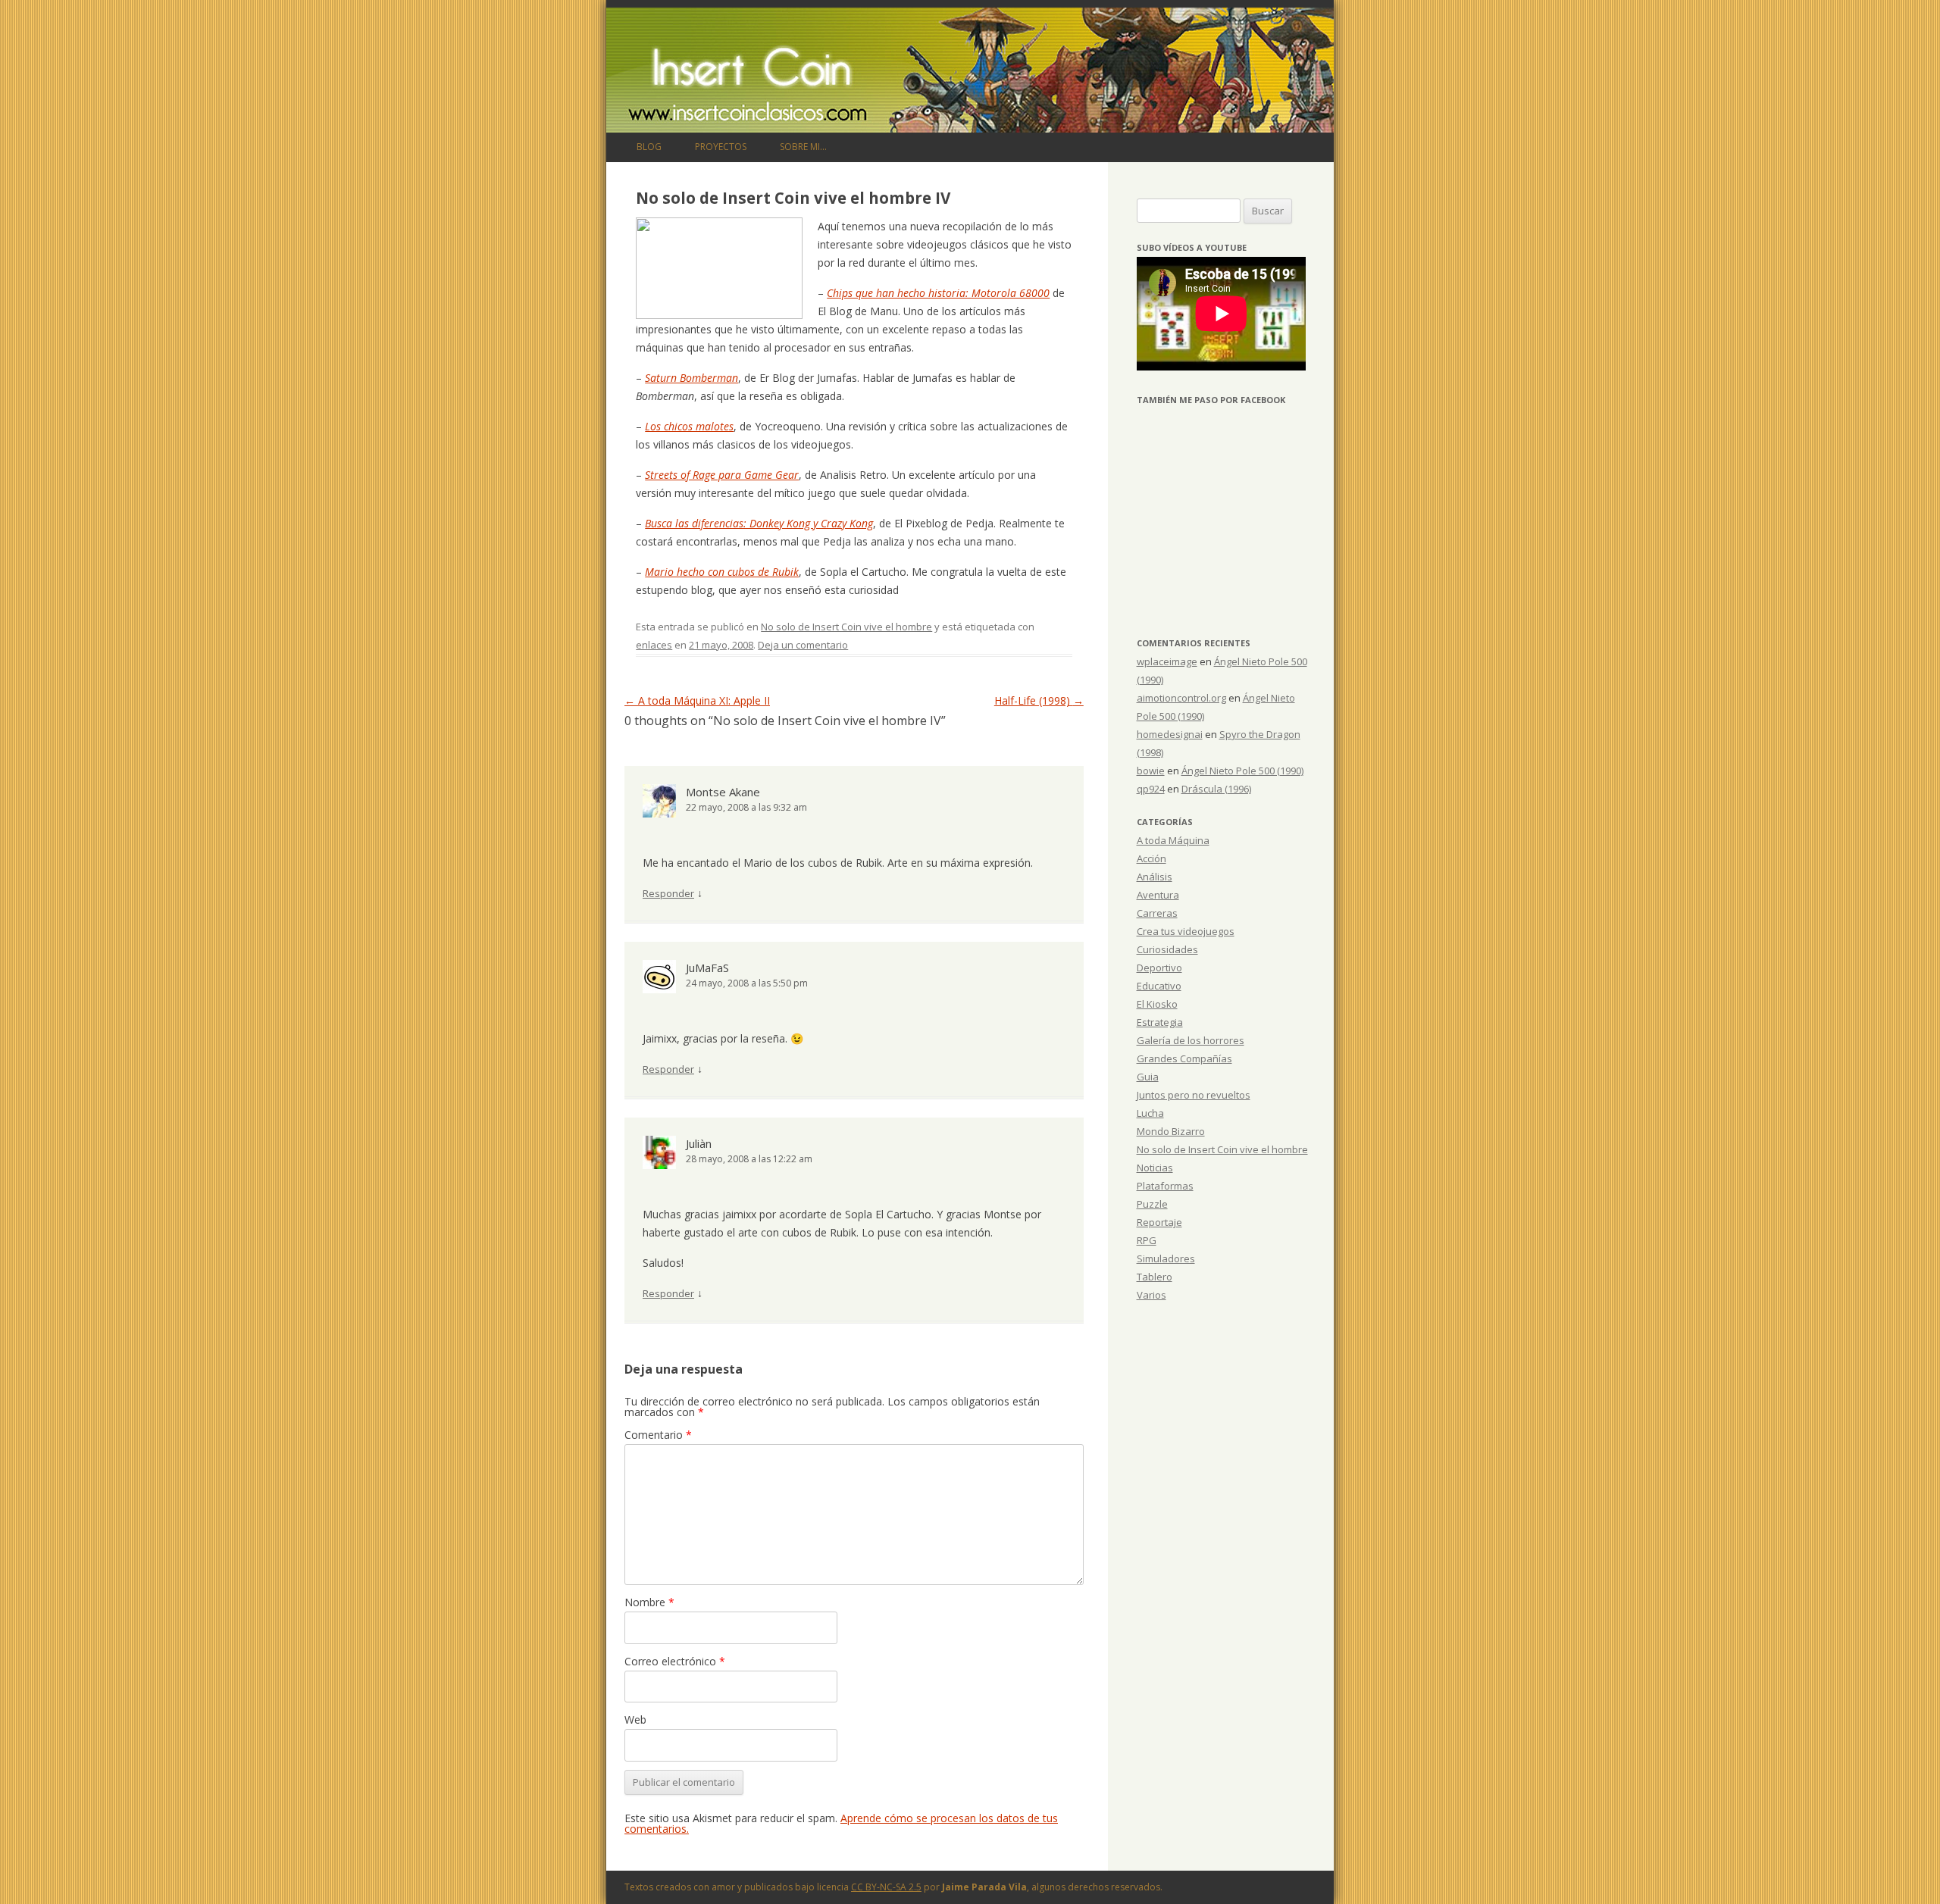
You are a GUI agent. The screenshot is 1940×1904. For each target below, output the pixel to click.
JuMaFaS (707, 968)
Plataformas (1165, 1186)
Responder (668, 893)
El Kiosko (1157, 1004)
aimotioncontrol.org (1181, 698)
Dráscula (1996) (1216, 789)
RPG (1147, 1240)
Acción (1151, 858)
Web (635, 1720)
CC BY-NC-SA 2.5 (886, 1887)
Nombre (649, 1602)
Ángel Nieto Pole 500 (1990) (1242, 771)
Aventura (1158, 895)
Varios (1151, 1295)
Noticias (1155, 1168)
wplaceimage (1167, 661)
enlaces (654, 645)
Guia (1148, 1077)
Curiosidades (1167, 949)
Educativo (1159, 986)
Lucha (1150, 1113)
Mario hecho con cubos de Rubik (722, 572)
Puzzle (1152, 1204)
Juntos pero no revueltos (1194, 1095)
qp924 (1151, 789)
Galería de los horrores (1191, 1040)
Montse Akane (723, 792)
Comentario (658, 1435)
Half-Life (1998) (1039, 700)
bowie (1151, 771)
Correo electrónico (675, 1661)
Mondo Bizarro (1171, 1131)
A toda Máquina (1173, 840)
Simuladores (1166, 1258)
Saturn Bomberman (692, 378)
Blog (649, 147)
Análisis (1155, 877)
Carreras (1157, 913)
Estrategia (1160, 1022)
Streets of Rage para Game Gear (722, 475)
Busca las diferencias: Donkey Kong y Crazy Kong (759, 523)
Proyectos (721, 147)
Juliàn (699, 1143)
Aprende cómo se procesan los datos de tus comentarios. (841, 1823)
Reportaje (1159, 1222)
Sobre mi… (803, 147)
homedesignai (1170, 734)
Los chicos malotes (689, 426)
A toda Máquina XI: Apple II (697, 700)
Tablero (1155, 1277)
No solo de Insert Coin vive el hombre (846, 627)
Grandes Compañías (1184, 1058)
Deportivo (1159, 968)
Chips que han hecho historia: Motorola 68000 (938, 293)
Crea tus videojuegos (1186, 931)
